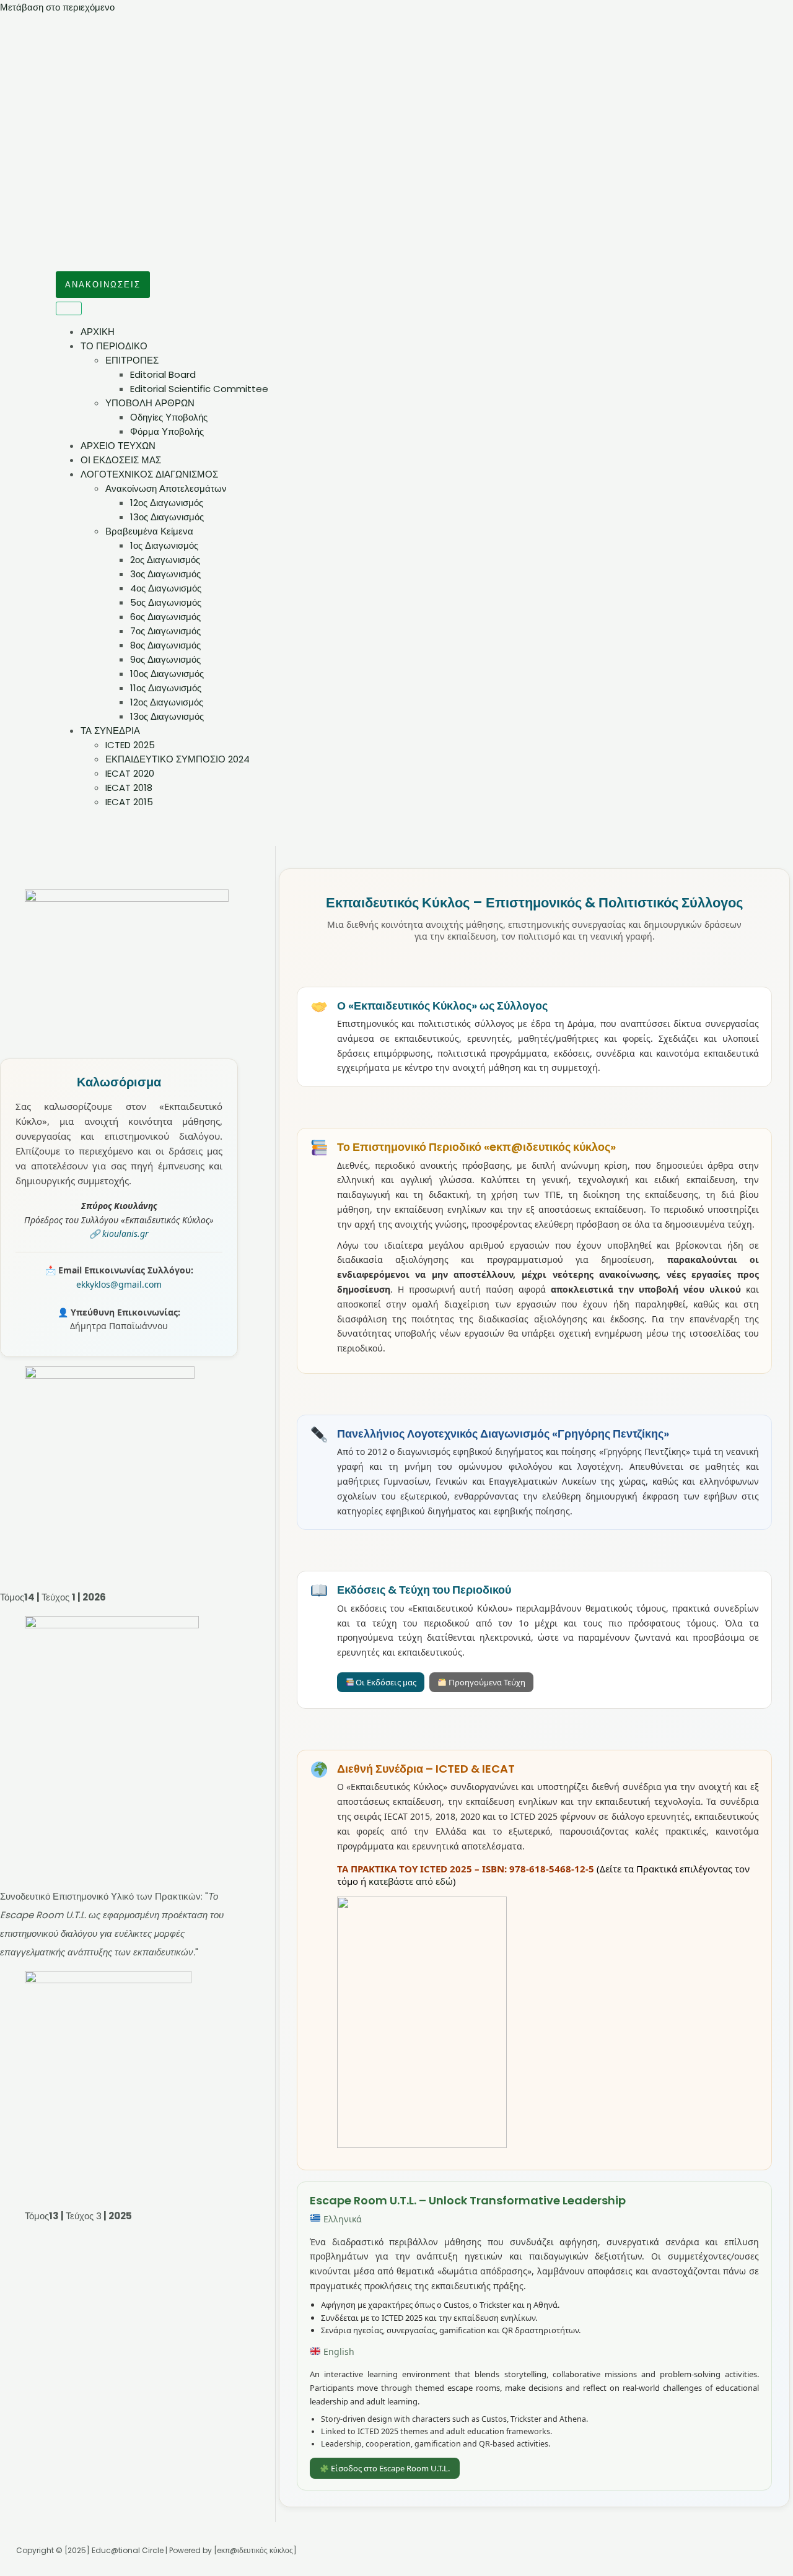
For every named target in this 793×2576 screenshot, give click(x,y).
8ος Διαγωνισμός (165, 645)
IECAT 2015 (129, 802)
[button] (103, 285)
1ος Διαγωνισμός (164, 545)
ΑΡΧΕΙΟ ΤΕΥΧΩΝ (118, 446)
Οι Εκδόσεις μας (385, 1682)
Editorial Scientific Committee (199, 389)
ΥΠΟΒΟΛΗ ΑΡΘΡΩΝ (150, 403)
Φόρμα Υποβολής (167, 431)
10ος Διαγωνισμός (167, 674)
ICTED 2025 (130, 745)
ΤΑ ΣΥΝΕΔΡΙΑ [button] (110, 731)
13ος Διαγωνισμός (167, 517)
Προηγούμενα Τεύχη (486, 1682)
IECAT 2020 (130, 773)
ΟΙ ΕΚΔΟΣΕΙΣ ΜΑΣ (121, 460)
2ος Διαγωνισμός (165, 560)
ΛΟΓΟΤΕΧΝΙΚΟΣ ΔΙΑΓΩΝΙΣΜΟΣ (149, 474)
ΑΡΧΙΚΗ (98, 332)
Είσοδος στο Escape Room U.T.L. (389, 2468)
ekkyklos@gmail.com (119, 1284)
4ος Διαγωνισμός (166, 588)
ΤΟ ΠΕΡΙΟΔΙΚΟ (114, 346)
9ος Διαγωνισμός (165, 659)
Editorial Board (163, 374)
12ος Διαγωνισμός (167, 503)
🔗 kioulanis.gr (119, 1233)
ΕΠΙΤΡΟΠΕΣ (132, 360)
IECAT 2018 (129, 788)
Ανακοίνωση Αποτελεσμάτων (166, 488)
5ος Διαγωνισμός (166, 602)
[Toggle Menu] (69, 308)
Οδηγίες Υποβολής (169, 417)
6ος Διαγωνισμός (165, 617)
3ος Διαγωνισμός (165, 574)
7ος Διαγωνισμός (165, 631)
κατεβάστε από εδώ (411, 1881)
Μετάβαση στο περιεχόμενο (57, 7)
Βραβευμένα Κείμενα (149, 531)
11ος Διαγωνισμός (166, 688)
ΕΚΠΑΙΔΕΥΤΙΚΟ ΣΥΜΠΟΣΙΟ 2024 (177, 759)
